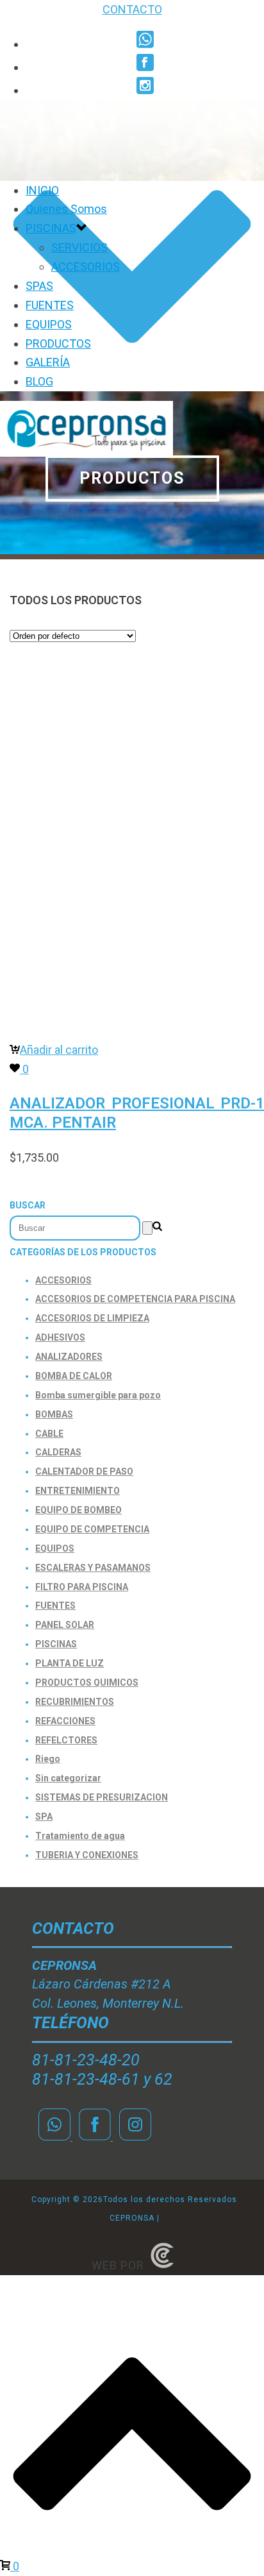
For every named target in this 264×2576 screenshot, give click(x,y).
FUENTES (50, 305)
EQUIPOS (49, 324)
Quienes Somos (66, 209)
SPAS (39, 286)
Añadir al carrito (59, 1050)
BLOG (39, 381)
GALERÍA (48, 362)
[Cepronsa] (87, 453)
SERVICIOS (79, 247)
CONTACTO (132, 9)
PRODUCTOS (58, 343)
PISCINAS (51, 228)
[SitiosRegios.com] (162, 2265)
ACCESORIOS (86, 267)
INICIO (42, 190)
